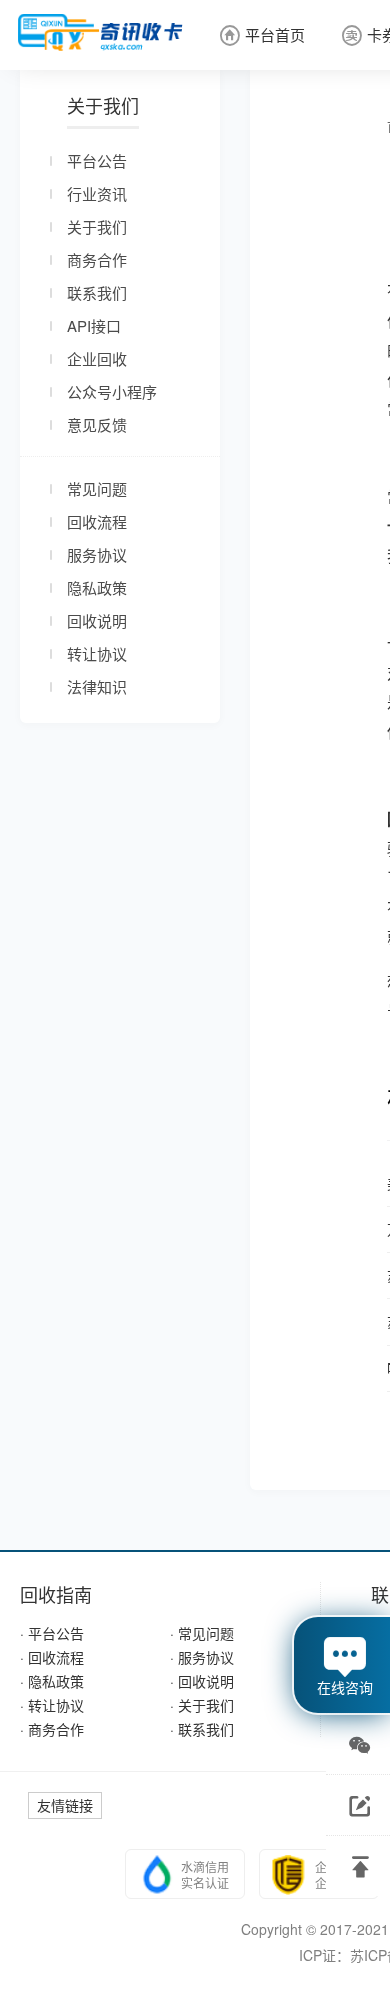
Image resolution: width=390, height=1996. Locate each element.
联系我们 (97, 292)
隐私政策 (97, 587)
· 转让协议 (52, 1705)
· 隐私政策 (52, 1681)
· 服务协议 (202, 1657)
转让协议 (97, 653)
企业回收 (97, 358)
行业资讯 (97, 193)
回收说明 (97, 620)
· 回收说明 (202, 1681)
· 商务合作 (52, 1729)
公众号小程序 (112, 391)
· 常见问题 (202, 1633)
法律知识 (97, 686)
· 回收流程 (52, 1657)
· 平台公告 (52, 1633)
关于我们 (97, 226)
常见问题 (97, 488)
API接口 (94, 325)
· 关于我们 (202, 1705)
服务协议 (97, 554)
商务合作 (97, 259)
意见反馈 (97, 424)
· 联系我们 (202, 1729)
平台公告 (97, 160)
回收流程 (97, 521)
